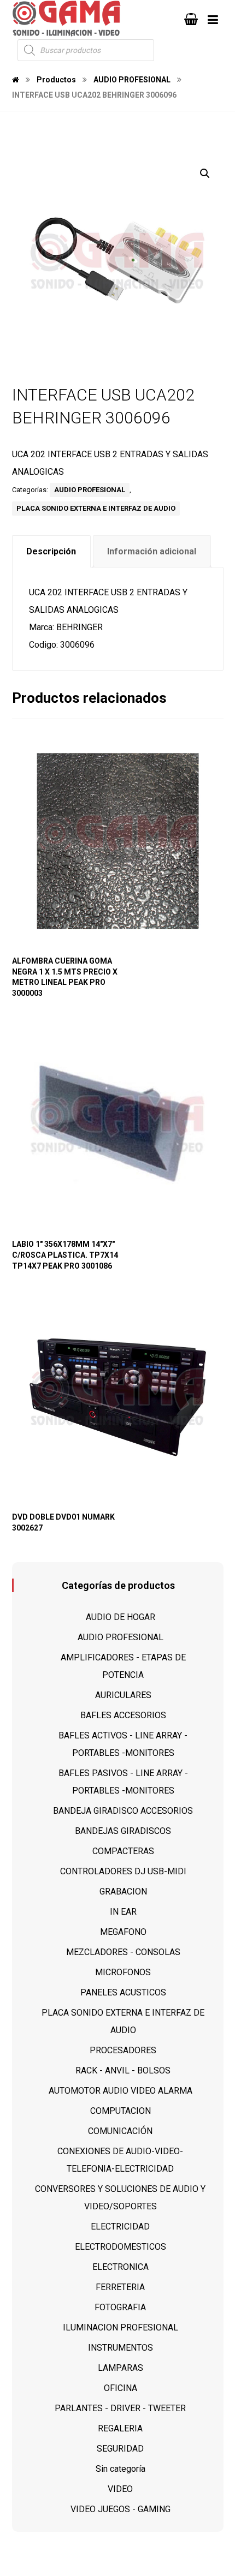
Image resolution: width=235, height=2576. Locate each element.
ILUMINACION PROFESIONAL (121, 2327)
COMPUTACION (121, 2111)
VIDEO (120, 2489)
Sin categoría (121, 2469)
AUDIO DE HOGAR (121, 1617)
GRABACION (123, 1891)
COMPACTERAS (123, 1851)
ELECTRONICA (121, 2267)
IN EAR (123, 1912)
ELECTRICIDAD (120, 2227)
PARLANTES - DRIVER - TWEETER (120, 2408)
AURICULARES (123, 1695)
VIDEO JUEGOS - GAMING (121, 2509)
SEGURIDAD (120, 2449)
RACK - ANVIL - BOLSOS (123, 2070)
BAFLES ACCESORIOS (123, 1715)
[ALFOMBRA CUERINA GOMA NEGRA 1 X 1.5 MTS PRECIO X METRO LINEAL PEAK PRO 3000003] (118, 841)
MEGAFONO (123, 1932)
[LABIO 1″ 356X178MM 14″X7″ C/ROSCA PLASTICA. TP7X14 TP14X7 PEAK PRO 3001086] (118, 1124)
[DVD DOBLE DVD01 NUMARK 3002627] (118, 1397)
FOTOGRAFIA (120, 2307)
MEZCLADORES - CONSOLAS (123, 1952)
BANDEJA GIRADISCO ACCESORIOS (123, 1811)
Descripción (51, 551)
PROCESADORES (123, 2050)
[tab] (51, 551)
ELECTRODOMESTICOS (121, 2247)
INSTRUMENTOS (121, 2348)
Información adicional (152, 551)
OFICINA (121, 2388)
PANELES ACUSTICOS (123, 1992)
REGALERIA (120, 2428)
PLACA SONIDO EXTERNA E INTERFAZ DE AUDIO (96, 508)
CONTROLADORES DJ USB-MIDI (123, 1871)
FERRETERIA (120, 2287)
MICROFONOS (123, 1972)
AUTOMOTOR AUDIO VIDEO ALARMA (121, 2091)
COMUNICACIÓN (120, 2131)
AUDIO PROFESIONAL (90, 490)
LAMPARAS (121, 2368)
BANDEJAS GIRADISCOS (123, 1831)
